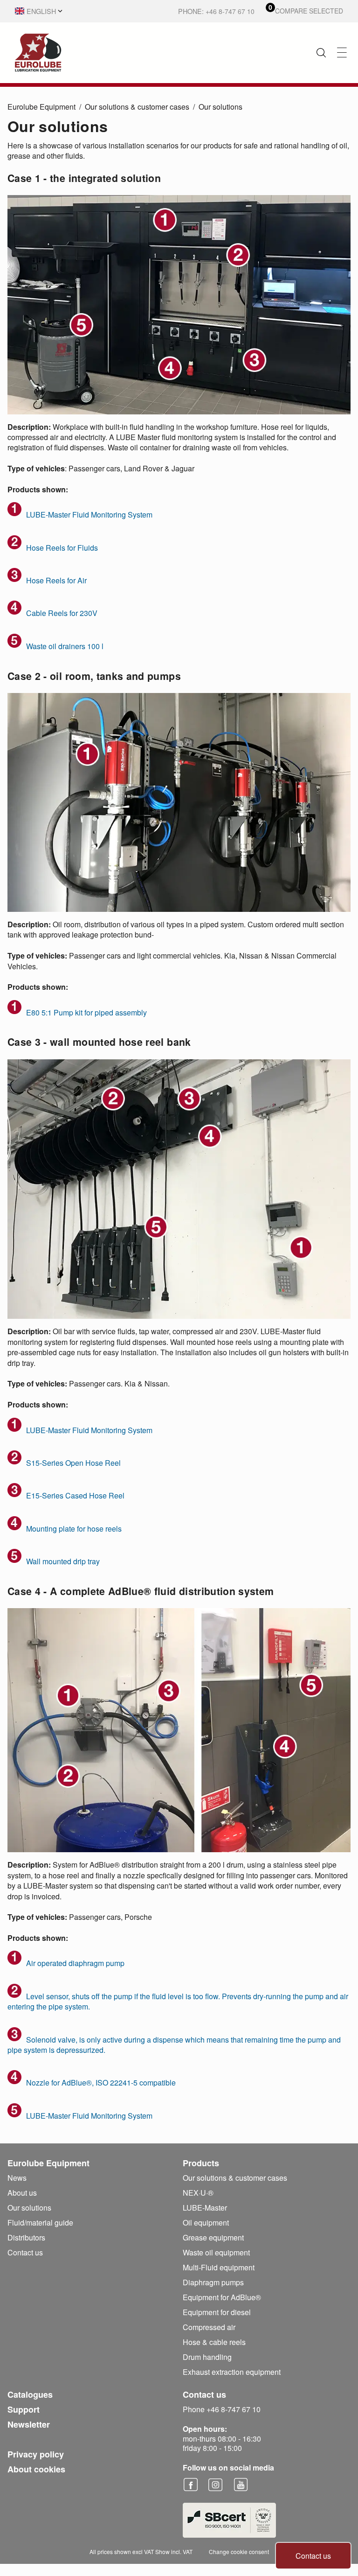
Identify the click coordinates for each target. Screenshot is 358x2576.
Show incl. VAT (174, 2551)
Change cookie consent (239, 2551)
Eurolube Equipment (41, 107)
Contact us (313, 2556)
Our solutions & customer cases (137, 107)
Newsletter (29, 2424)
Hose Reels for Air (56, 580)
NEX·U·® (198, 2193)
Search (321, 53)
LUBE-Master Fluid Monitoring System (89, 514)
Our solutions (220, 107)
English (41, 11)
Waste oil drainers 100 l (65, 646)
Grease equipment (213, 2237)
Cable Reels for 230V (62, 613)
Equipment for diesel (217, 2312)
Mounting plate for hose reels (74, 1529)
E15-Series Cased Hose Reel (75, 1495)
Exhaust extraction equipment (232, 2372)
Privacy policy (36, 2454)
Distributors (26, 2237)
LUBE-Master (205, 2208)
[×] (342, 52)
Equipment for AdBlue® (222, 2297)
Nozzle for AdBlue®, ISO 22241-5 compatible (101, 2082)
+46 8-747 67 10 (230, 11)
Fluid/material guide (40, 2222)
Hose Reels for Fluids (62, 548)
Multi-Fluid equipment (219, 2267)
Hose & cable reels (214, 2342)
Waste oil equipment (216, 2252)
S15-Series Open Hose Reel (73, 1463)
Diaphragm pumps (213, 2282)
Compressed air (209, 2327)
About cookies (36, 2469)
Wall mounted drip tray (63, 1561)
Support (24, 2409)
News (17, 2178)
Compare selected (309, 11)
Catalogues (30, 2394)
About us (22, 2193)
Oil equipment (206, 2222)
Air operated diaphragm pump (75, 1963)
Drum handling (207, 2357)
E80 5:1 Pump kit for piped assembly (86, 1012)
